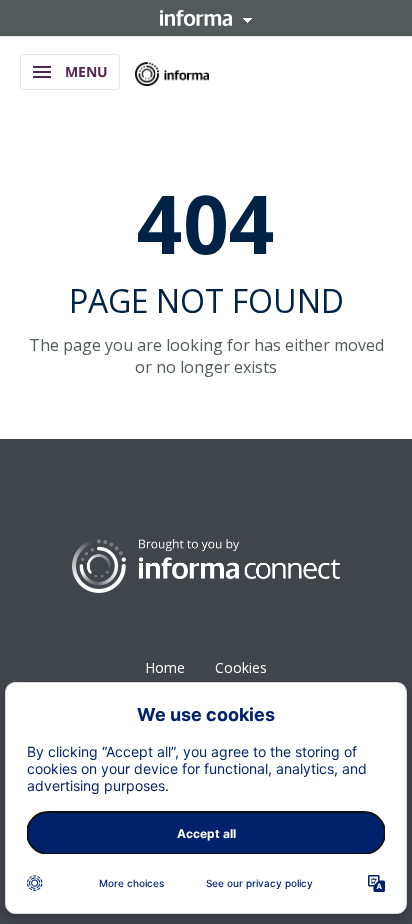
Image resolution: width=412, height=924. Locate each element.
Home (165, 667)
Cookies (241, 667)
